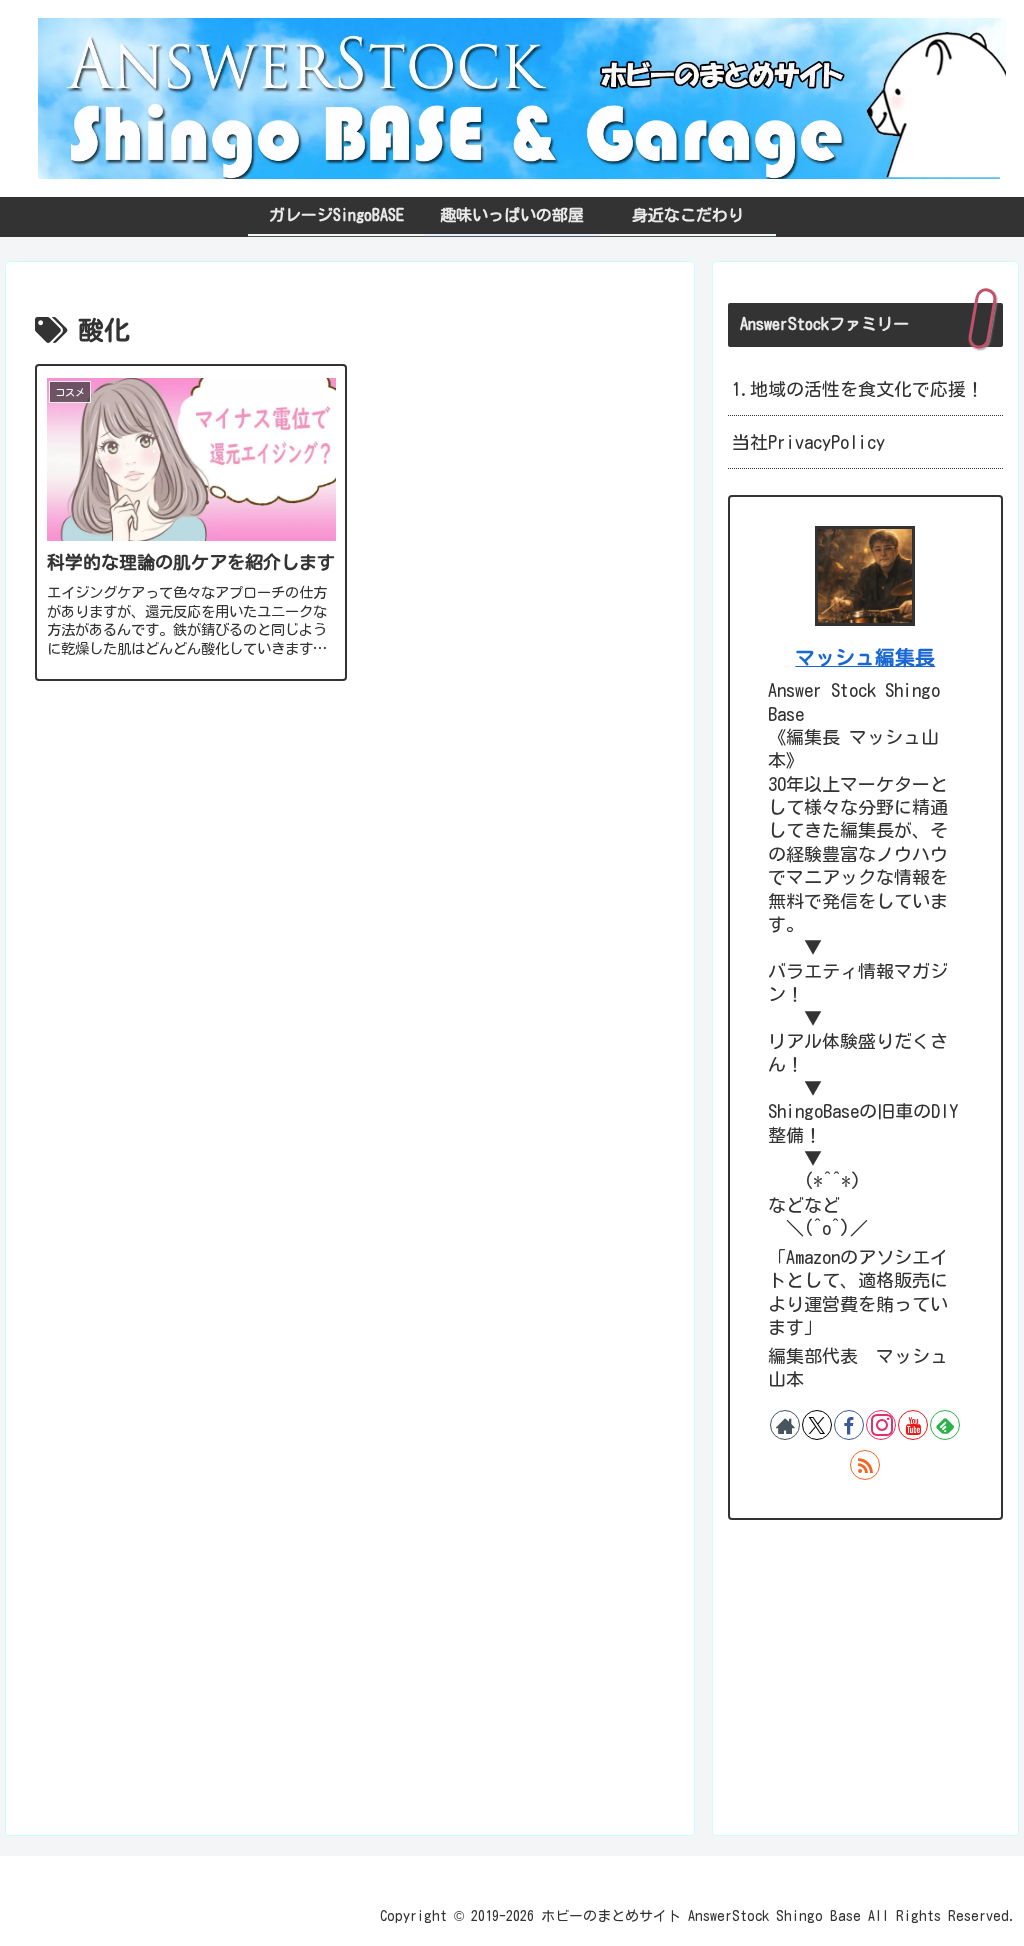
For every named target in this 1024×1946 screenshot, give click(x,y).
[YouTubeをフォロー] (913, 1425)
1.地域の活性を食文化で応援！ (858, 389)
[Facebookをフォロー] (849, 1425)
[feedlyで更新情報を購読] (945, 1425)
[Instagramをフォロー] (881, 1425)
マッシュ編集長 (865, 657)
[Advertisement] (350, 875)
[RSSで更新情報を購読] (865, 1465)
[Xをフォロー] (817, 1425)
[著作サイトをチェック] (785, 1425)
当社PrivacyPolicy (808, 442)
